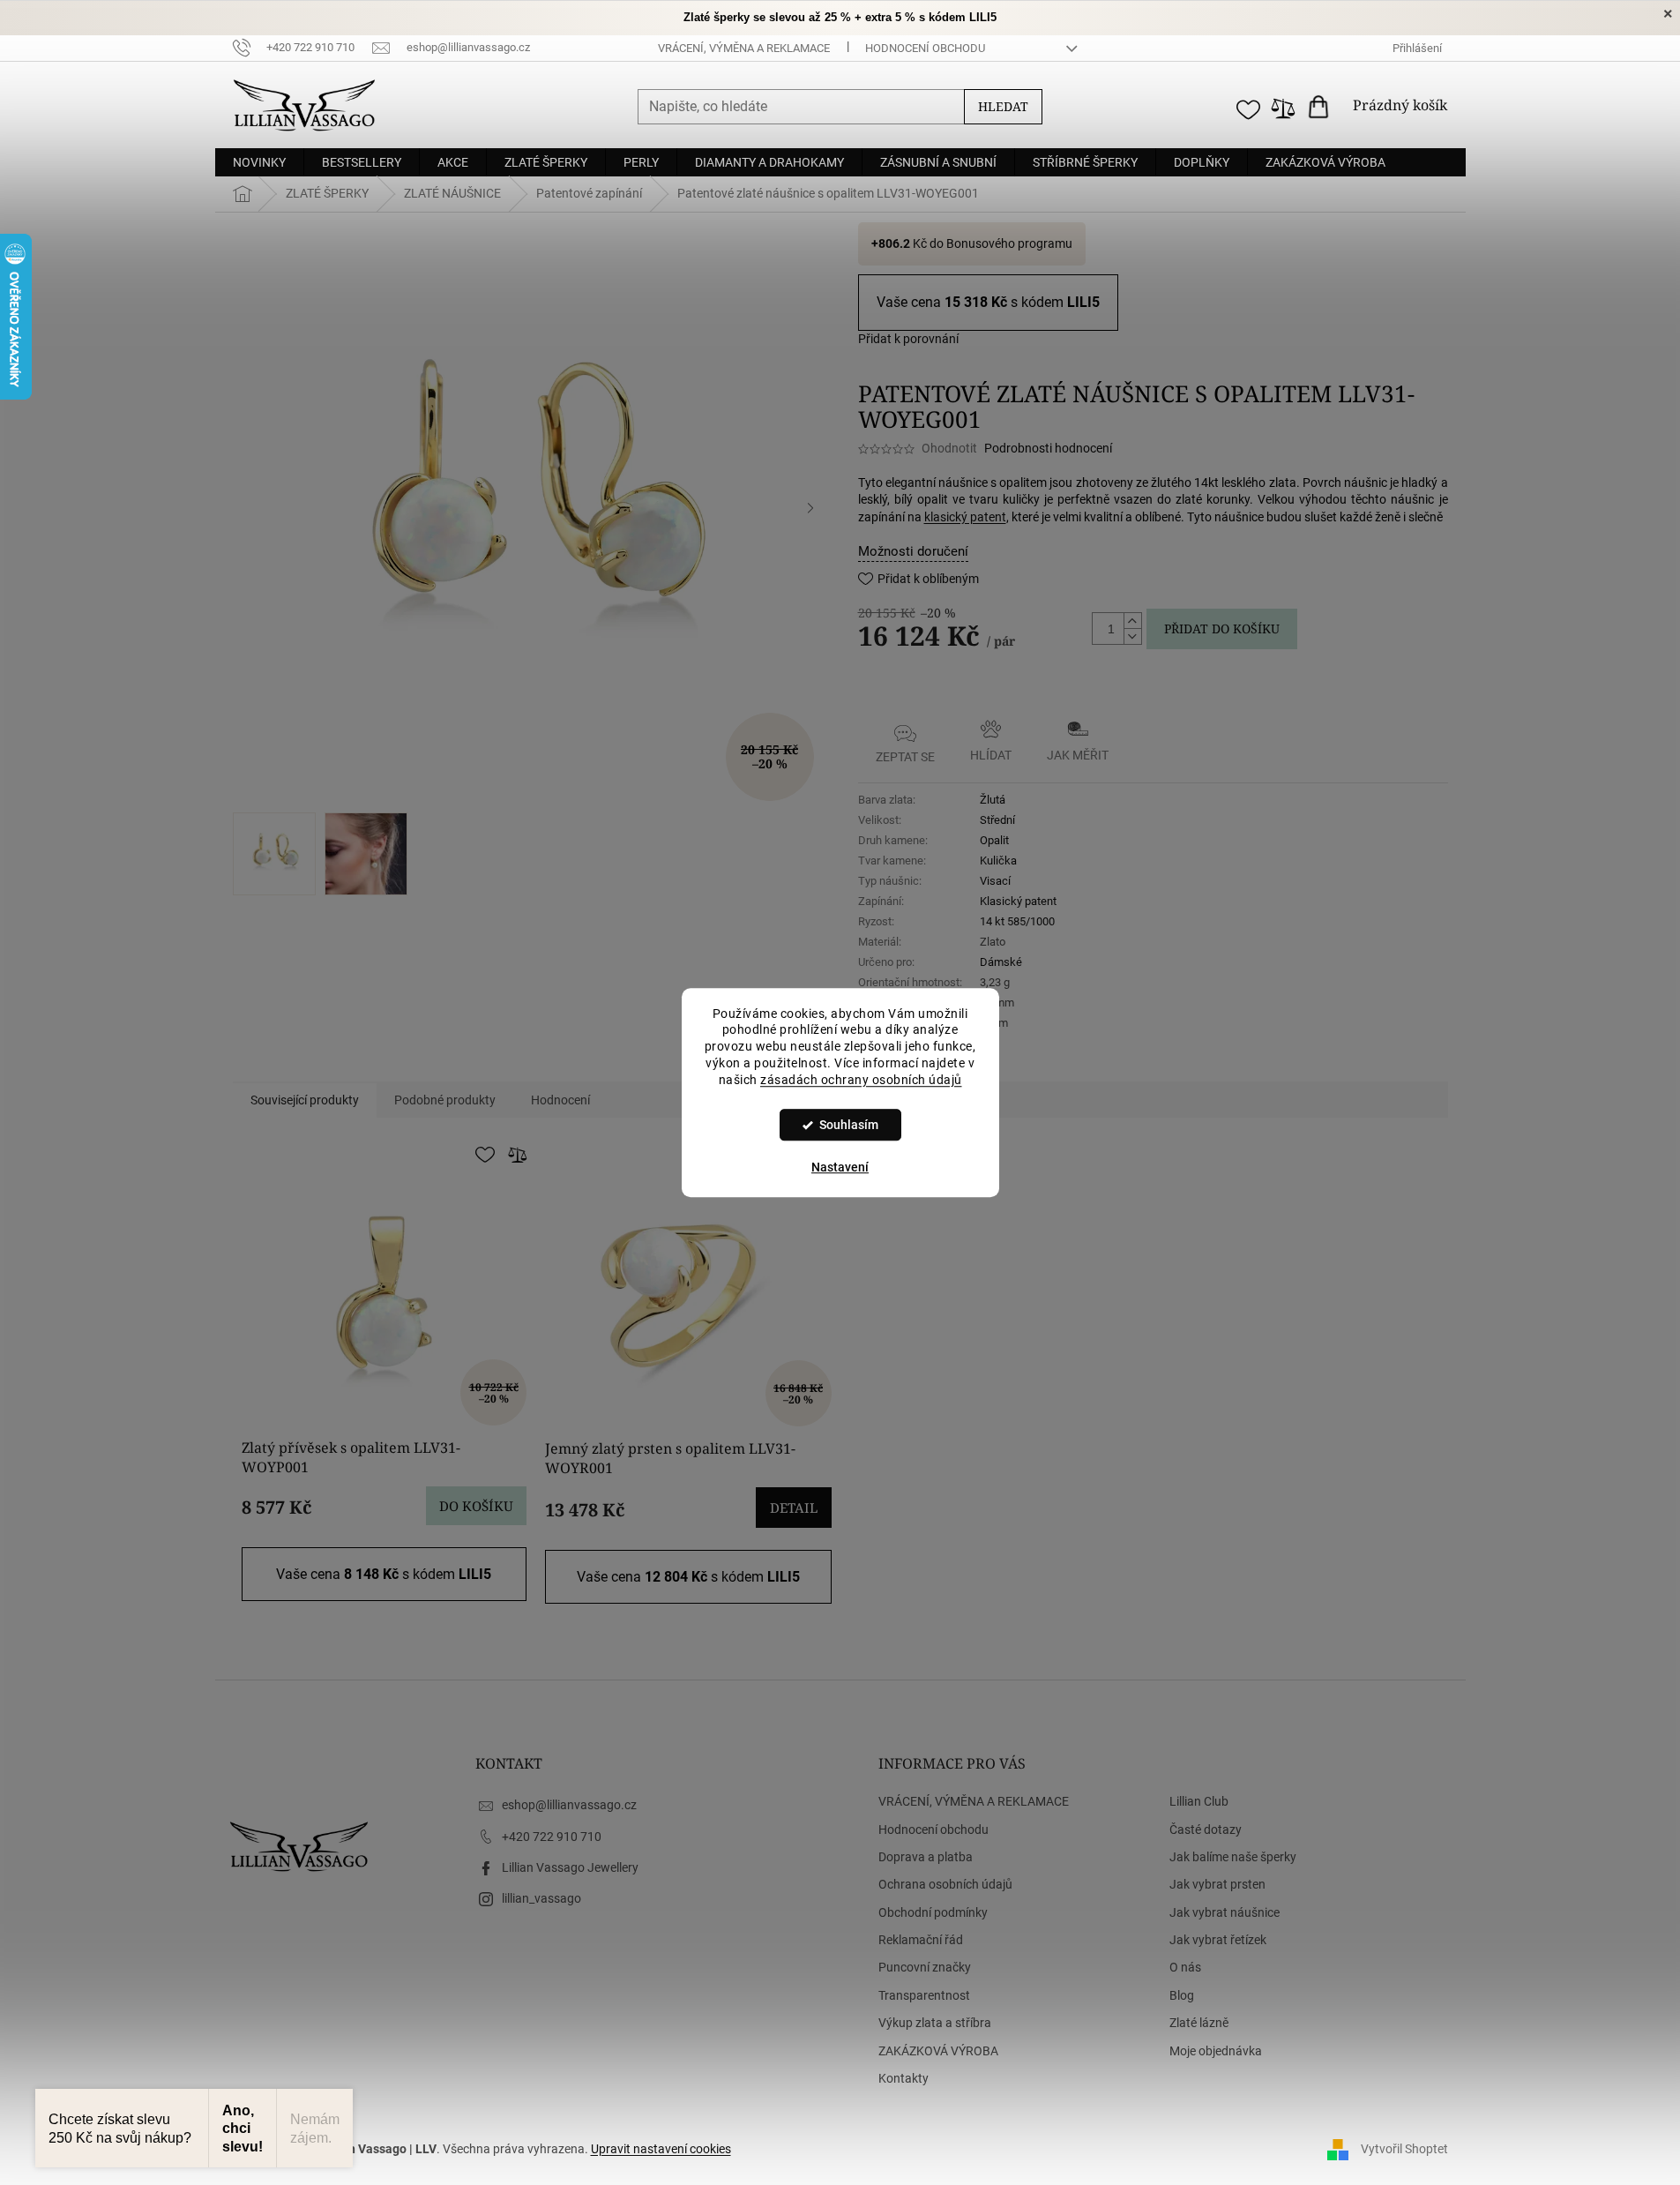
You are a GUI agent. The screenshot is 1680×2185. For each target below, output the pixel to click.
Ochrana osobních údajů (945, 1884)
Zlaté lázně (1199, 2023)
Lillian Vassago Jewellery (570, 1867)
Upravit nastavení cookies (661, 2149)
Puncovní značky (925, 1967)
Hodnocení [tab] (560, 1100)
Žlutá (993, 800)
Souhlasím (849, 1125)
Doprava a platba (926, 1857)
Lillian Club (1199, 1801)
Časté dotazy (1206, 1830)
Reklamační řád (921, 1940)
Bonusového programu (1009, 243)
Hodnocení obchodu (925, 48)
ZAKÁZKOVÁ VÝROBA (938, 2051)
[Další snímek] (810, 508)
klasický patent (965, 517)
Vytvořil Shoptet (1404, 2148)
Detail (794, 1508)
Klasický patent (1018, 901)
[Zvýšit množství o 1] (1132, 621)
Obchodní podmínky (933, 1912)
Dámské (1001, 962)
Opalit (994, 840)
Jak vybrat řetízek (1218, 1940)
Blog (1182, 1995)
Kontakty (903, 2078)
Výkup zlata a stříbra (935, 2023)
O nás (1185, 1967)
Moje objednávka (1216, 2051)
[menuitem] (259, 162)
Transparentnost (924, 1995)
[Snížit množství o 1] (1132, 636)
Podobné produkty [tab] (445, 1100)
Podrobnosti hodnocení (1048, 448)
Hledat (1003, 106)
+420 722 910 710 (552, 1837)
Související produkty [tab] (305, 1100)
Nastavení (840, 1167)
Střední (997, 820)
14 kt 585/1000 (1017, 921)
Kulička (998, 861)
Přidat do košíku (1222, 629)
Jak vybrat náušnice (1225, 1912)
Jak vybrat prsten (1217, 1884)
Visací (995, 881)
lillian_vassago (541, 1898)
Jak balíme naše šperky (1233, 1857)
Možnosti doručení (913, 551)
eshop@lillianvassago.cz (569, 1805)
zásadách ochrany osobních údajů (861, 1080)
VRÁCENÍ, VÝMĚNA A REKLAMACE (744, 48)
